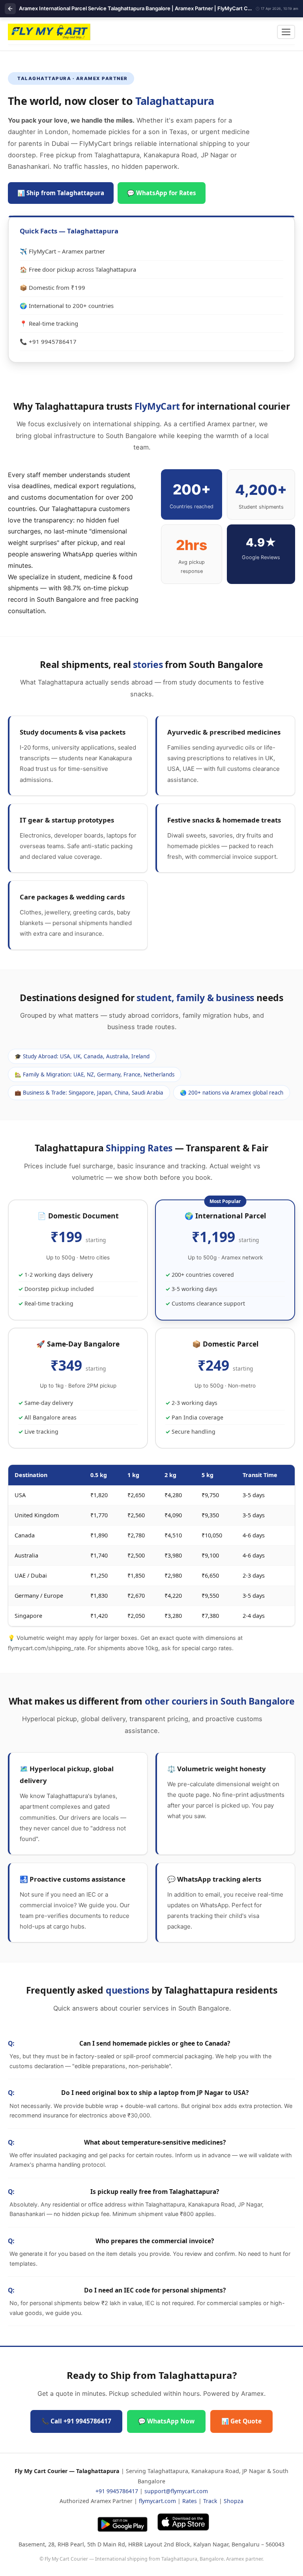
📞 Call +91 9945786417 (76, 2421)
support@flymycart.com (176, 2491)
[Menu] (286, 32)
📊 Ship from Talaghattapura (61, 193)
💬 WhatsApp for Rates (162, 193)
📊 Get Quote (241, 2421)
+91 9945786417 (117, 2491)
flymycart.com (157, 2501)
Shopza (234, 2501)
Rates (190, 2501)
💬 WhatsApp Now (166, 2421)
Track (210, 2501)
